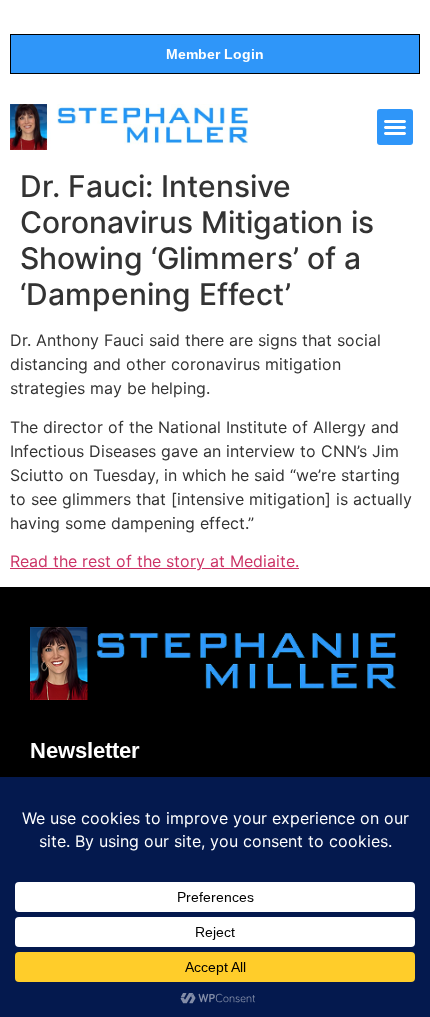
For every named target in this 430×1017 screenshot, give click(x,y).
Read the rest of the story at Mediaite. (154, 561)
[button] (395, 127)
